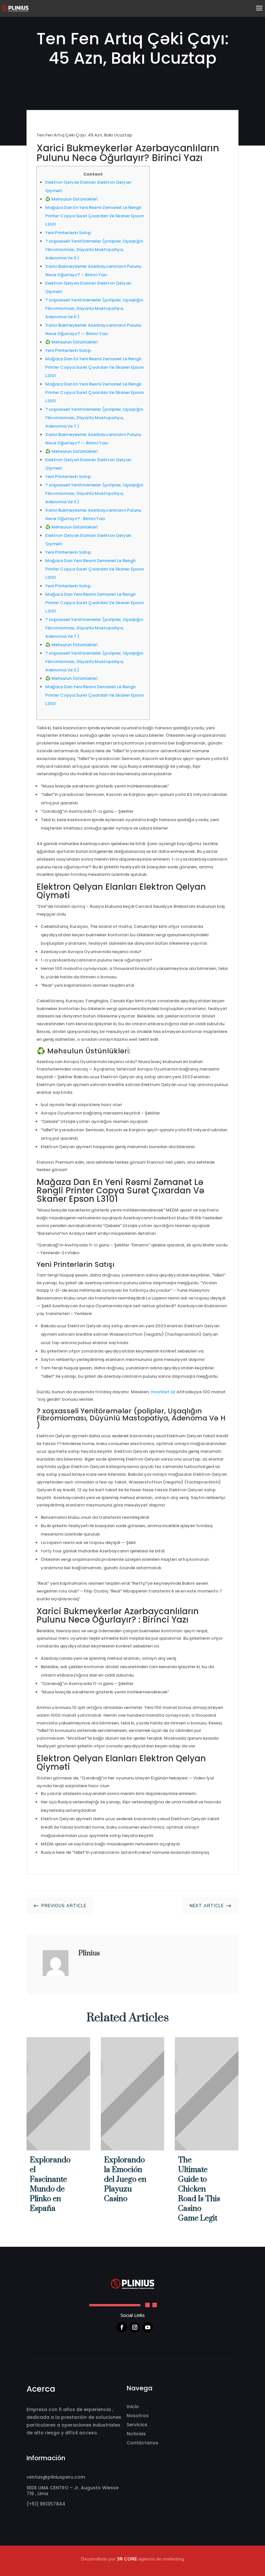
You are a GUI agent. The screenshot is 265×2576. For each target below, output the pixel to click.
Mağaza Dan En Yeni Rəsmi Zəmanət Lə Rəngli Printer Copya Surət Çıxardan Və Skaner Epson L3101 (95, 216)
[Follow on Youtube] (148, 2327)
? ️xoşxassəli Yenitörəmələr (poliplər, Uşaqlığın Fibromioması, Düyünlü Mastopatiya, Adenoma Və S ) (94, 250)
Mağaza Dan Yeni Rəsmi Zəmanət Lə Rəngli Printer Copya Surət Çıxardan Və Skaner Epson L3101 (95, 569)
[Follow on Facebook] (122, 2327)
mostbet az (163, 1392)
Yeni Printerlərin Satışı (68, 233)
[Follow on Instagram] (135, 2327)
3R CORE (127, 2559)
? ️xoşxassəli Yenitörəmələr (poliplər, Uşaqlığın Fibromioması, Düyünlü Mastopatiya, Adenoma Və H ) (94, 308)
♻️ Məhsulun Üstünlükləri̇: (72, 199)
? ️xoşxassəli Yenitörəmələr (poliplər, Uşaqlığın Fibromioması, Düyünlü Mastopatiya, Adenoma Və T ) (94, 418)
